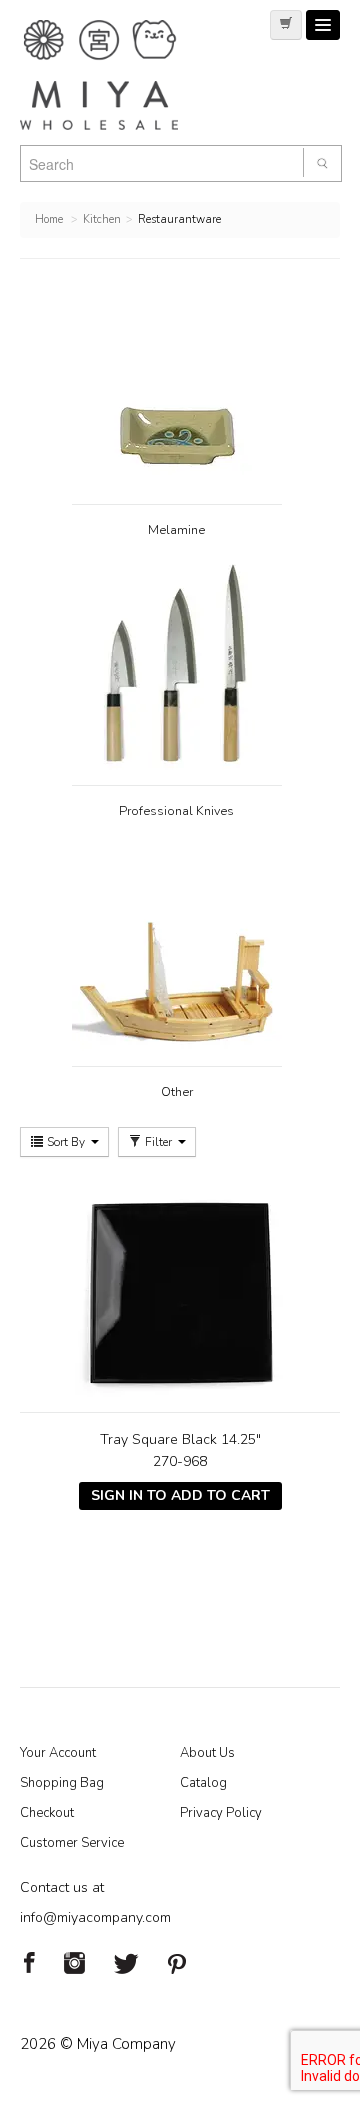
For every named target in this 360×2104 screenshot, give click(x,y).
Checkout (47, 1813)
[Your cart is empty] (286, 25)
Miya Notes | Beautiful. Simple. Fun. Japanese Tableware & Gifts (120, 75)
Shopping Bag (62, 1783)
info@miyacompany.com (95, 1917)
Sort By (66, 1142)
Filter (158, 1142)
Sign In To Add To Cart (180, 1495)
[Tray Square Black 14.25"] (180, 1292)
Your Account (58, 1753)
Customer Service (72, 1843)
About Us (207, 1753)
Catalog (203, 1783)
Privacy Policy (221, 1813)
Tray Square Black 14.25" (180, 1439)
